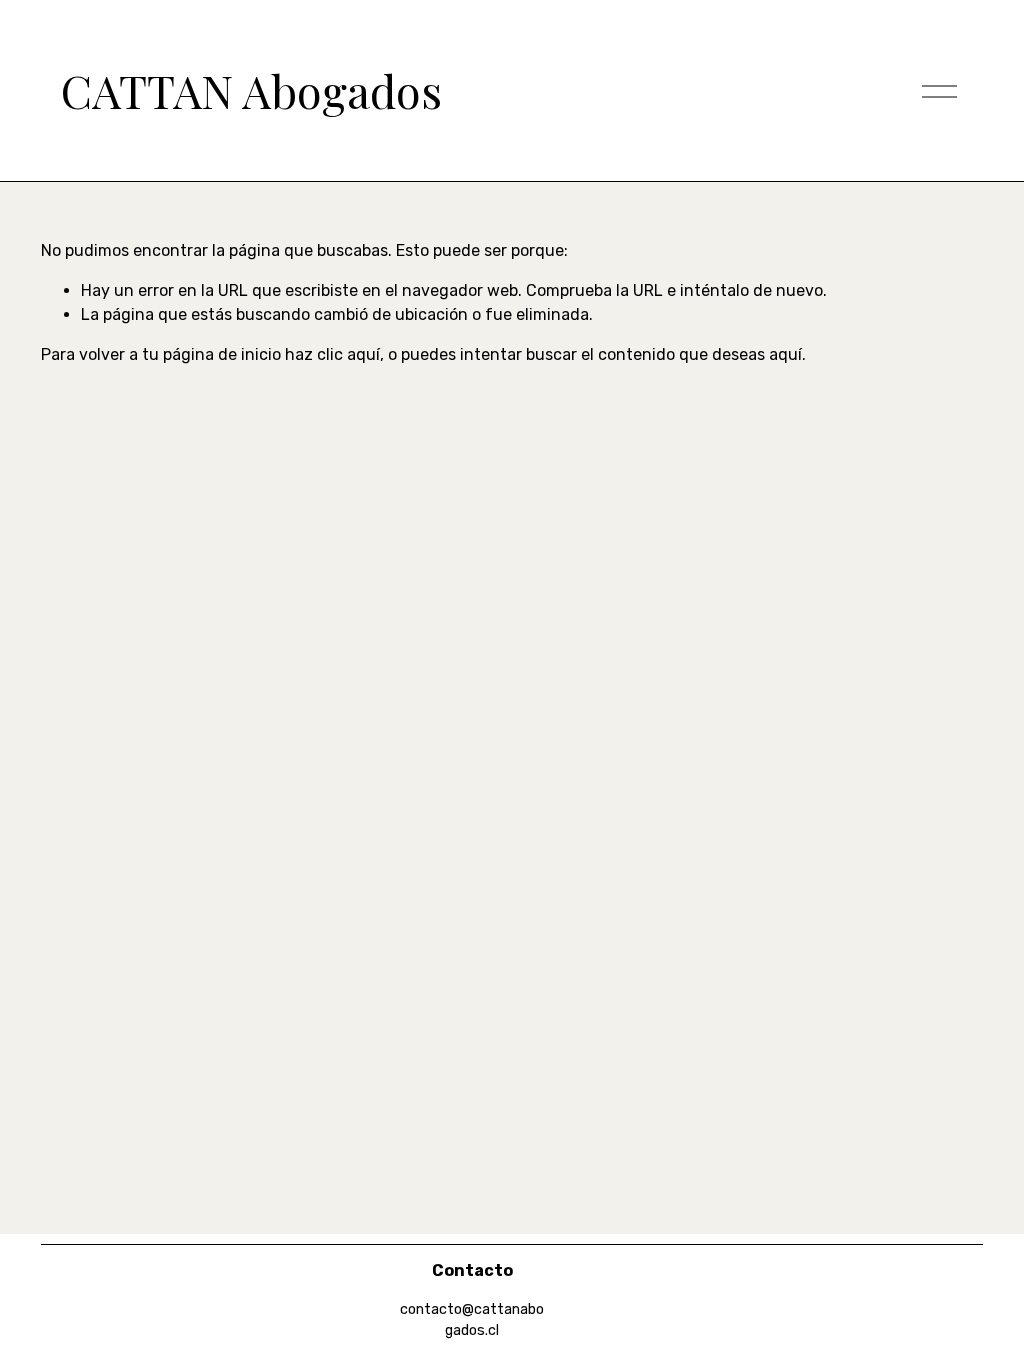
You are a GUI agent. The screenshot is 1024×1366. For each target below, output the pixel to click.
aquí (785, 354)
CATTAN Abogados (251, 90)
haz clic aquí (332, 354)
